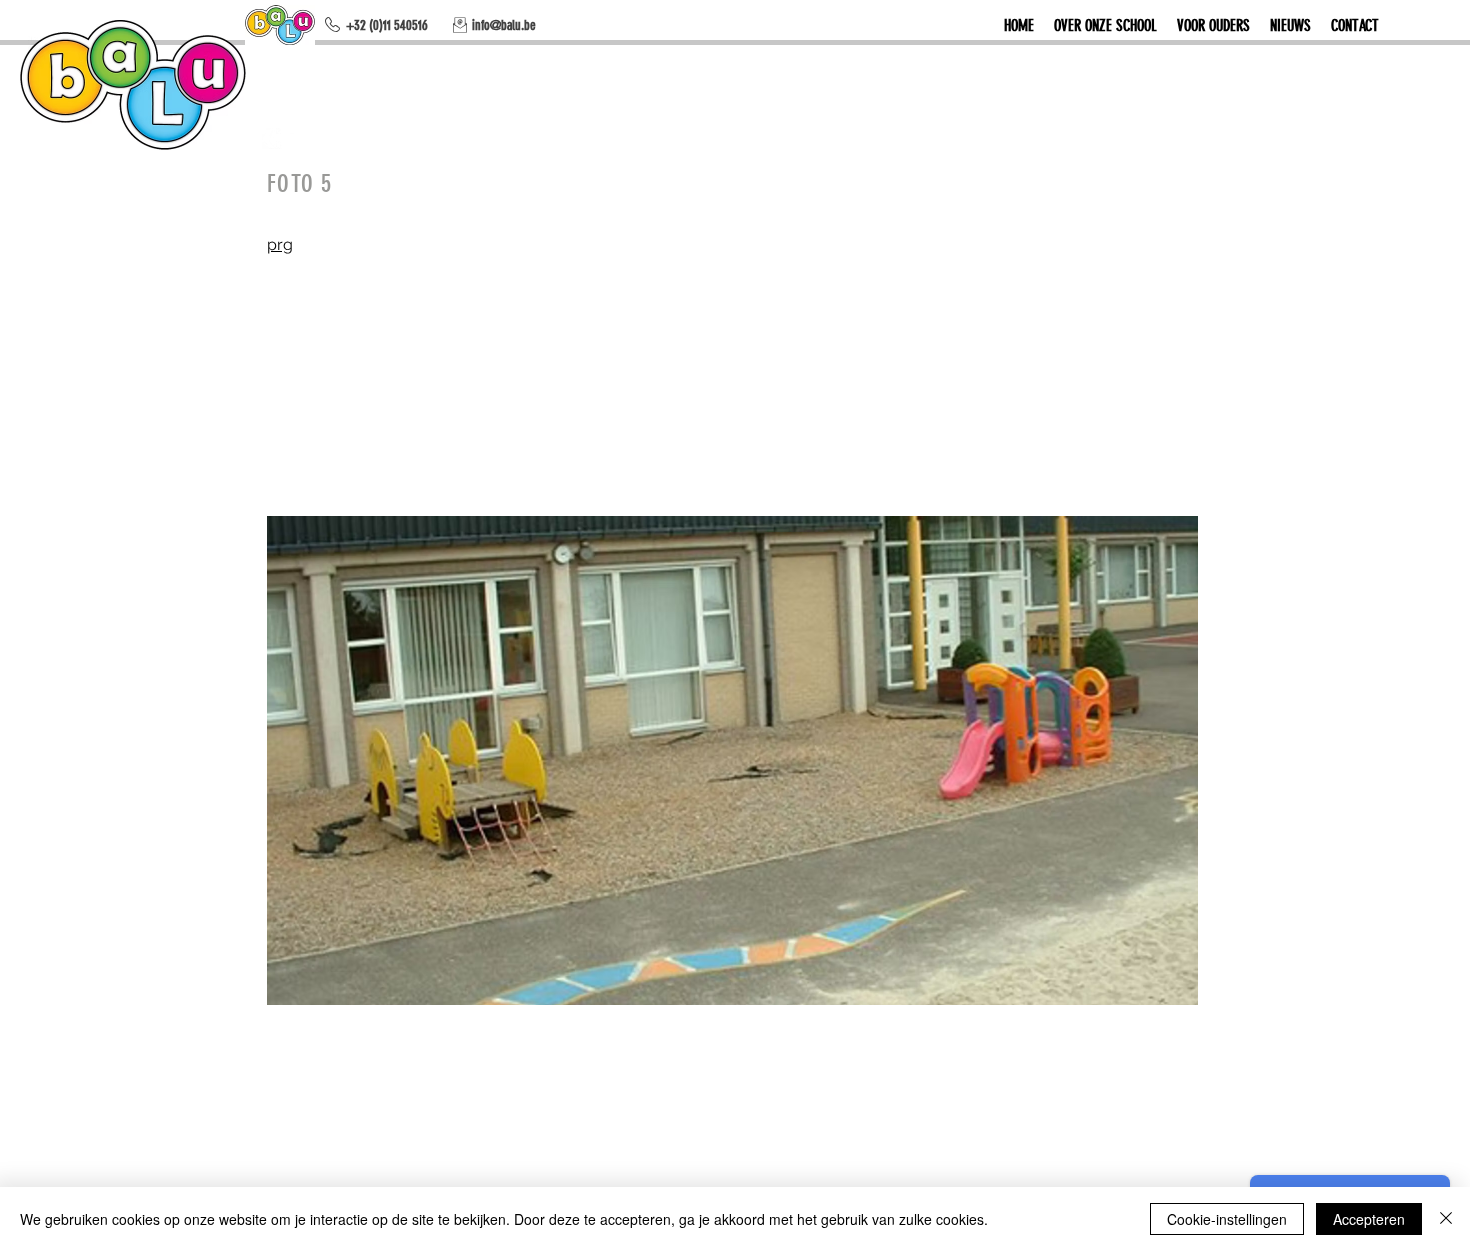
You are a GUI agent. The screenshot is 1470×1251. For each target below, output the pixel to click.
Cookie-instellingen (1227, 1219)
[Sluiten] (1446, 1219)
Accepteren (1369, 1219)
